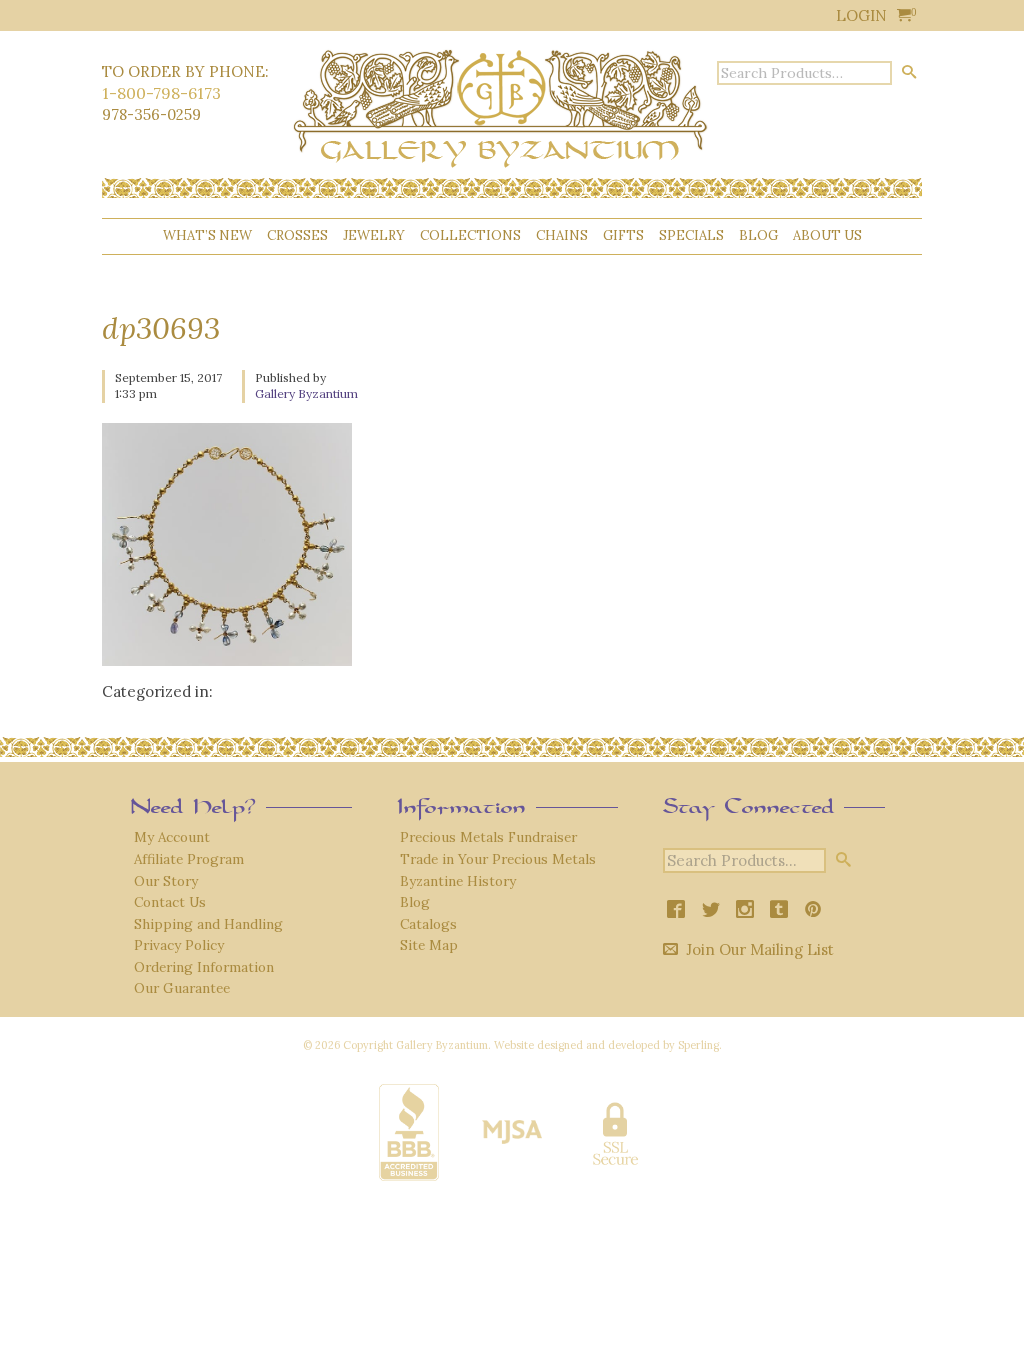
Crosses (297, 235)
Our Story (166, 881)
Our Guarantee (182, 988)
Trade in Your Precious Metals (498, 859)
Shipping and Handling (208, 924)
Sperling (698, 1045)
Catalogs (428, 924)
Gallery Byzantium (306, 393)
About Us (827, 235)
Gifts (623, 235)
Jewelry (374, 235)
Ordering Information (204, 967)
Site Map (429, 945)
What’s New (207, 235)
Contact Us (170, 902)
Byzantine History (458, 881)
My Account (172, 837)
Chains (562, 235)
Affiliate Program (189, 859)
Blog (758, 235)
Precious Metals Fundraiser (488, 837)
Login (861, 15)
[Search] (909, 72)
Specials (691, 235)
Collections (470, 235)
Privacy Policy (179, 945)
